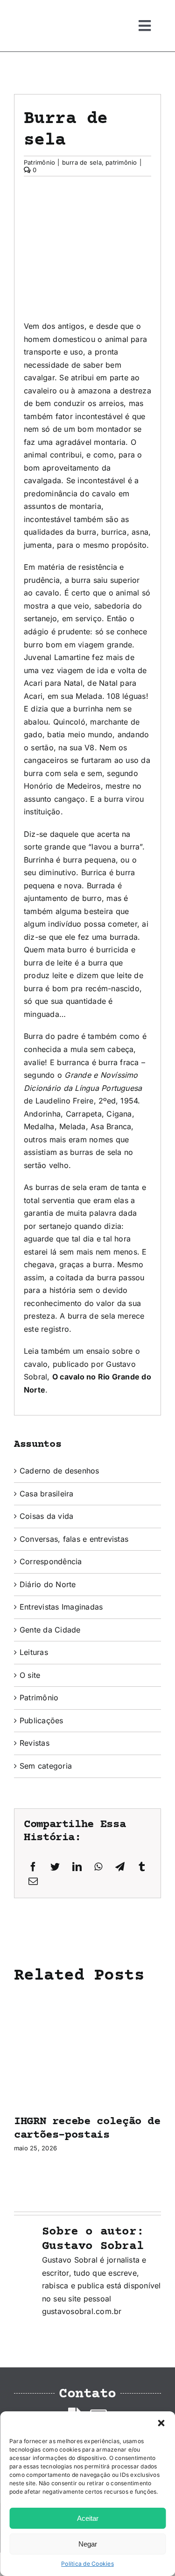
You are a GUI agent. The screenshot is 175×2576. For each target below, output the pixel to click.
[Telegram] (120, 1867)
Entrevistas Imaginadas (61, 1607)
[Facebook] (33, 1867)
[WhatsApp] (98, 1867)
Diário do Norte (48, 1584)
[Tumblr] (142, 1867)
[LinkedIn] (77, 1867)
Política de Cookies (87, 2564)
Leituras (34, 1652)
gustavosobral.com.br (82, 2311)
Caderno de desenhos (59, 1471)
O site (30, 1675)
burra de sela (82, 162)
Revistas (35, 1743)
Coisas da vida (46, 1516)
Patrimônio (39, 162)
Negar (88, 2544)
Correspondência (51, 1561)
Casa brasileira (47, 1494)
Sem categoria (46, 1766)
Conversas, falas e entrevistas (74, 1539)
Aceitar (88, 2518)
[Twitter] (55, 1867)
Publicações (42, 1720)
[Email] (33, 1882)
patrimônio (121, 162)
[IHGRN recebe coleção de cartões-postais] (87, 1999)
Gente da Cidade (50, 1630)
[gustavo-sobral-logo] (33, 11)
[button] (161, 2423)
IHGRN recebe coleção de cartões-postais (87, 2128)
